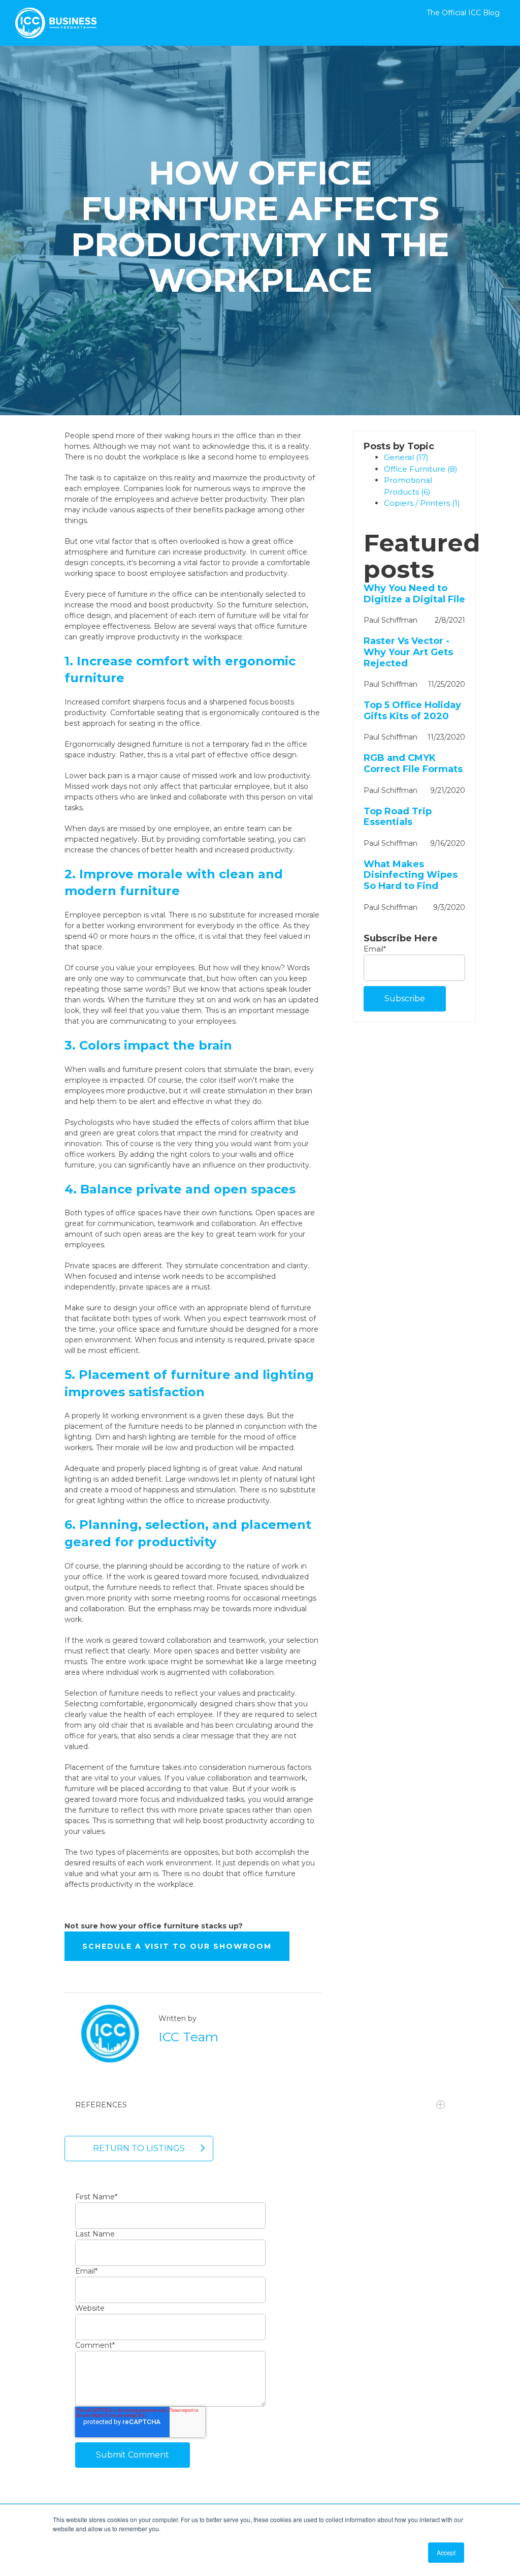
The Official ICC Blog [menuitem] (463, 13)
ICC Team (188, 2037)
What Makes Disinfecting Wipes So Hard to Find (411, 875)
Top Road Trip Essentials (398, 817)
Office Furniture (421, 469)
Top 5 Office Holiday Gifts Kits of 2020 (412, 711)
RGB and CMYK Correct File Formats (413, 764)
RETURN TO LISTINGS (139, 2148)
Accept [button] (446, 2552)
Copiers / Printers (422, 503)
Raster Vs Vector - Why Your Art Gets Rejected (408, 652)
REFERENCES (101, 2105)
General (406, 457)
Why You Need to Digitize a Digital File (414, 594)
